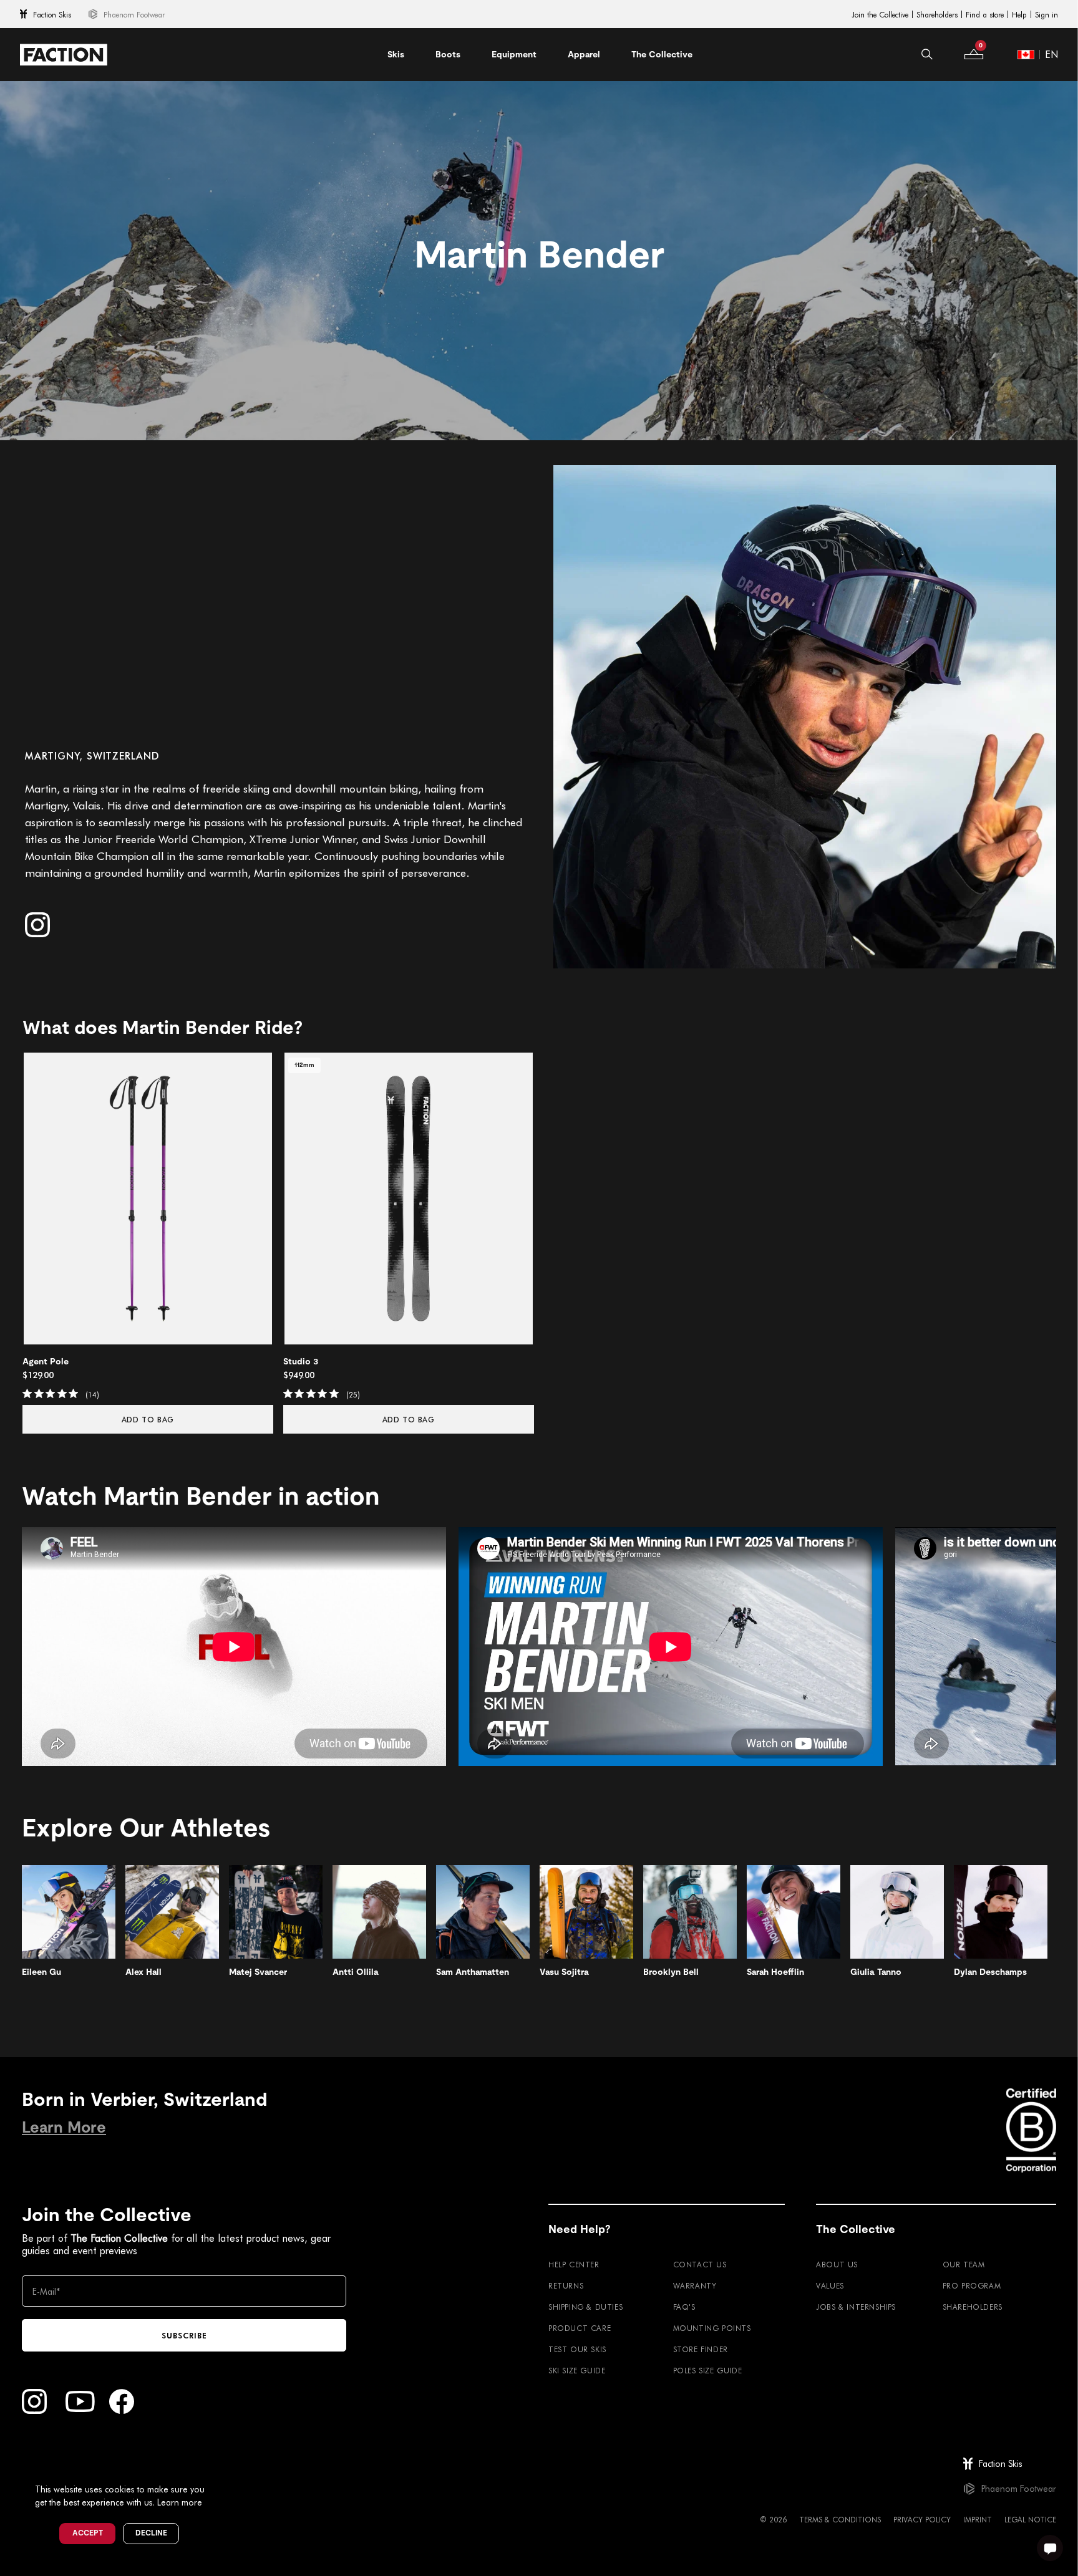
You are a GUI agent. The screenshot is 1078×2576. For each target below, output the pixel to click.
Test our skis (577, 2349)
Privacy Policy (922, 2519)
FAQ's (684, 2307)
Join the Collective (880, 14)
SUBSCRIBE (184, 2335)
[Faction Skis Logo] (64, 55)
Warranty (695, 2285)
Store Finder (701, 2349)
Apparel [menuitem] (584, 54)
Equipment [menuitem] (514, 54)
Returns (566, 2285)
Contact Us (700, 2264)
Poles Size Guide (708, 2370)
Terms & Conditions (840, 2519)
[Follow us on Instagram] (37, 925)
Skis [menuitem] (396, 54)
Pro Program (972, 2285)
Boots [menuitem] (448, 54)
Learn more (180, 2502)
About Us (837, 2264)
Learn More (64, 2127)
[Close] (219, 2469)
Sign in (1046, 14)
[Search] (927, 54)
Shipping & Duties (585, 2307)
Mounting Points (712, 2328)
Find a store (985, 14)
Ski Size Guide (577, 2370)
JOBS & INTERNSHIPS (856, 2307)
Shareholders (937, 14)
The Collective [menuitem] (662, 54)
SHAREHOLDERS (973, 2307)
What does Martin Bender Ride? (163, 1028)
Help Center (574, 2264)
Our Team (964, 2264)
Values (830, 2285)
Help (1019, 14)
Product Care (580, 2328)
